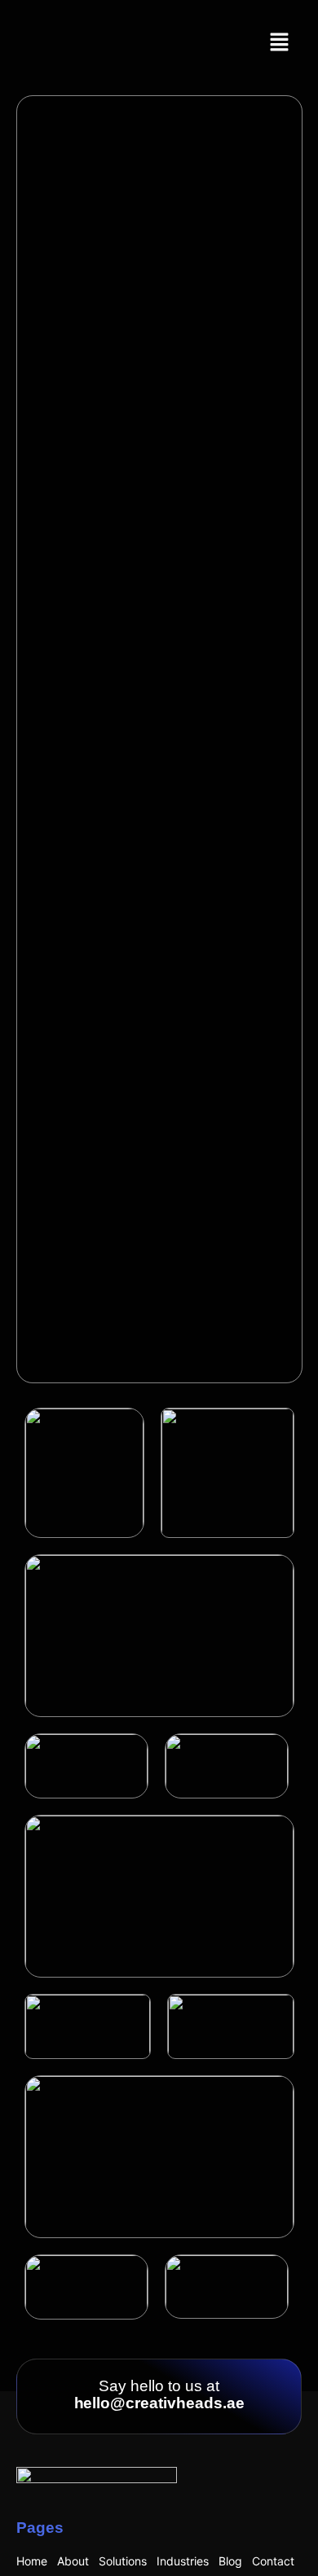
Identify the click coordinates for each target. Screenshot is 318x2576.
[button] (280, 43)
